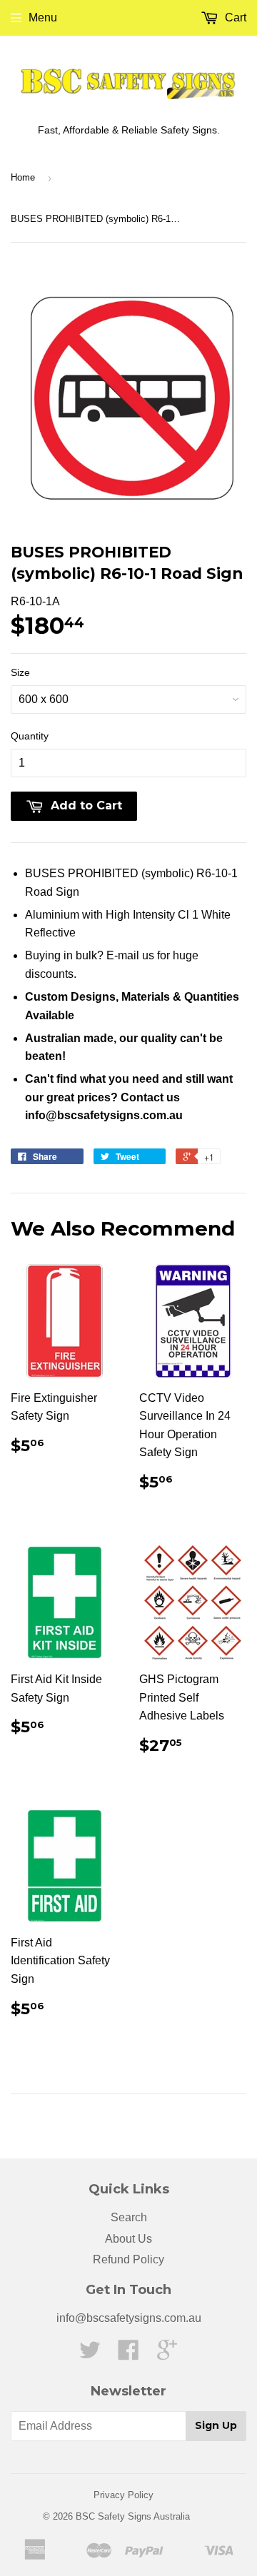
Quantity (30, 736)
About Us (128, 2239)
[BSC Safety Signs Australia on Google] (167, 2354)
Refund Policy (128, 2259)
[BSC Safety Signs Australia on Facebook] (128, 2354)
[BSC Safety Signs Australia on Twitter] (90, 2354)
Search (129, 2217)
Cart (234, 17)
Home (23, 177)
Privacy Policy (124, 2495)
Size (20, 672)
